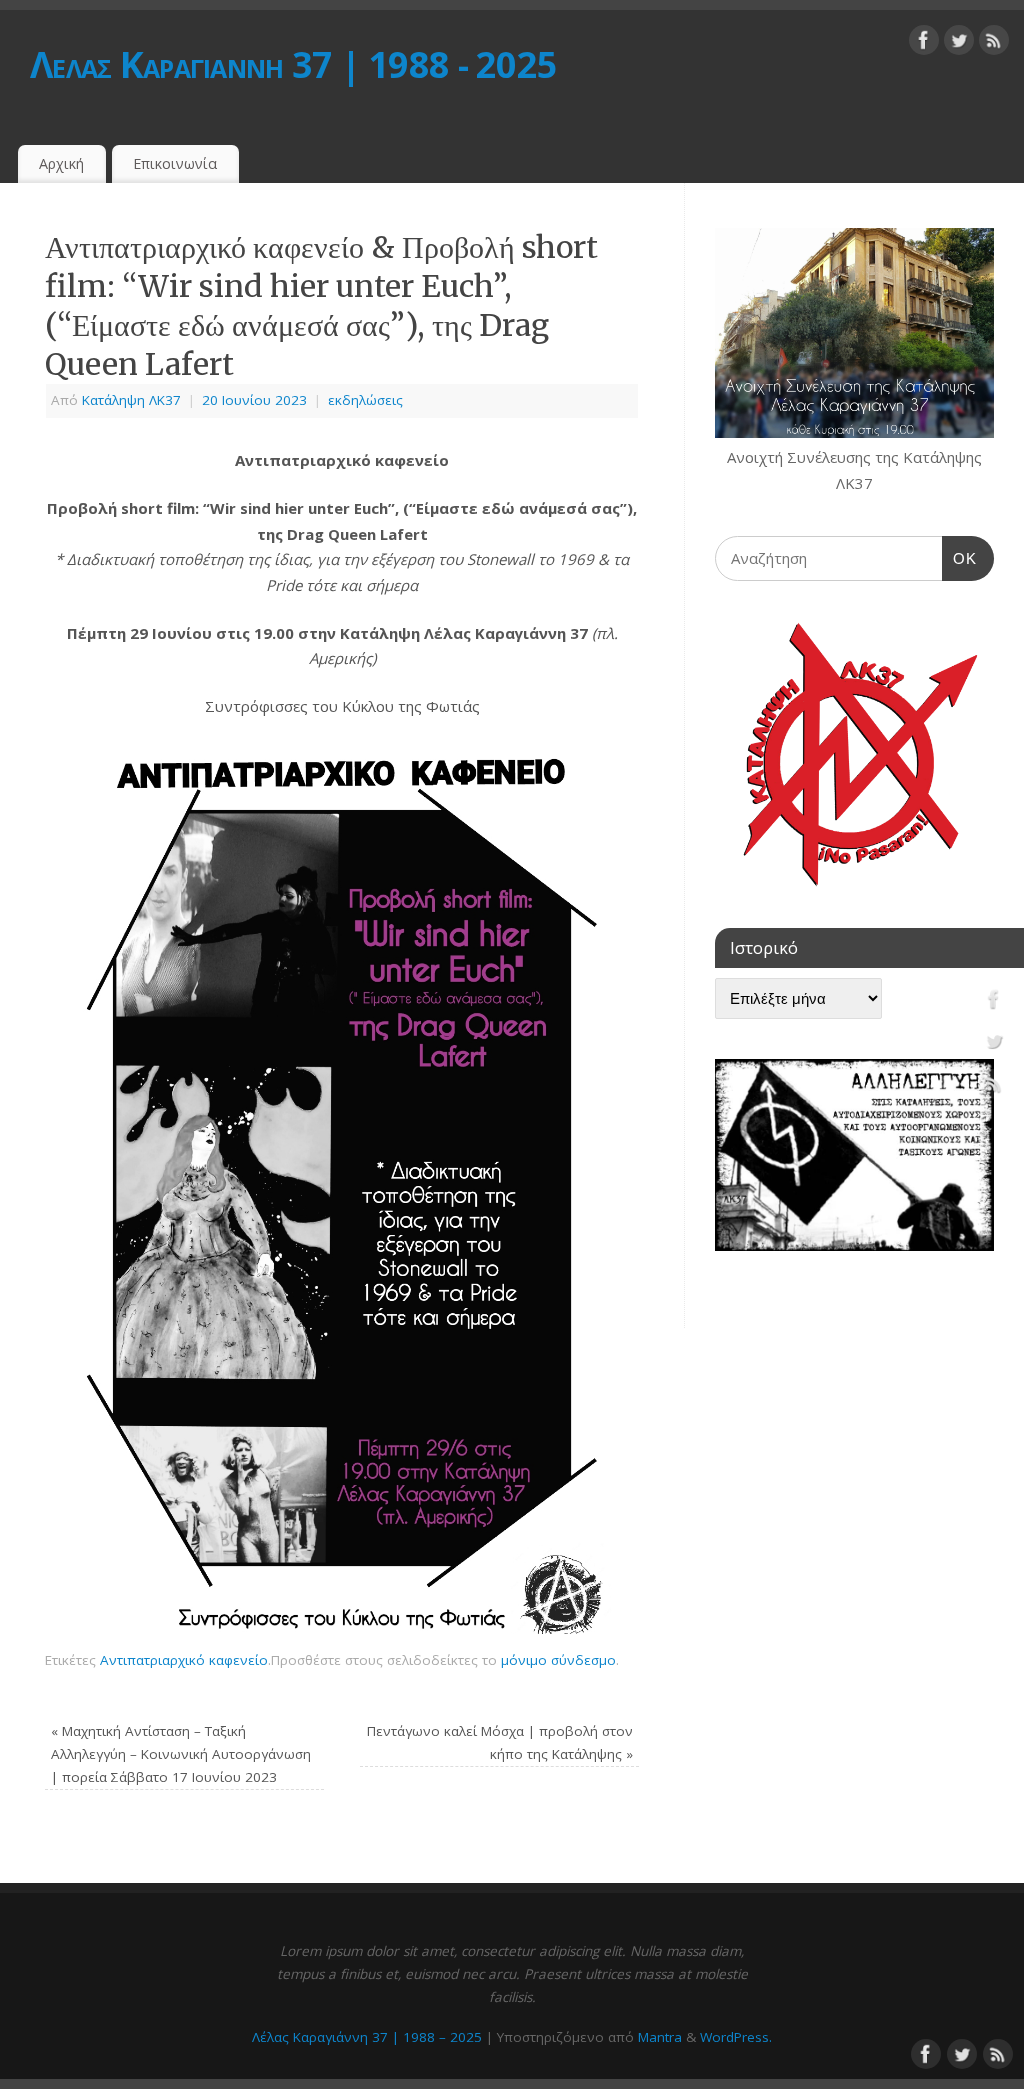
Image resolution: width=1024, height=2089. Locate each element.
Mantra (660, 2037)
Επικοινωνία (175, 163)
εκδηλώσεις (365, 400)
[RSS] (994, 44)
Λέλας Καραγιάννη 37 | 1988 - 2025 (293, 64)
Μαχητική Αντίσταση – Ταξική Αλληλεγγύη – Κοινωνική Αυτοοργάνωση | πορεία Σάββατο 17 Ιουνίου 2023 (181, 1754)
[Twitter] (959, 44)
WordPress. (736, 2037)
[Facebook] (924, 44)
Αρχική (61, 163)
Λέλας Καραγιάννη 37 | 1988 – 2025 (367, 2037)
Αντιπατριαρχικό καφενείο (184, 1660)
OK (960, 558)
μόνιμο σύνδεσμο (558, 1660)
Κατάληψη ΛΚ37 (131, 400)
